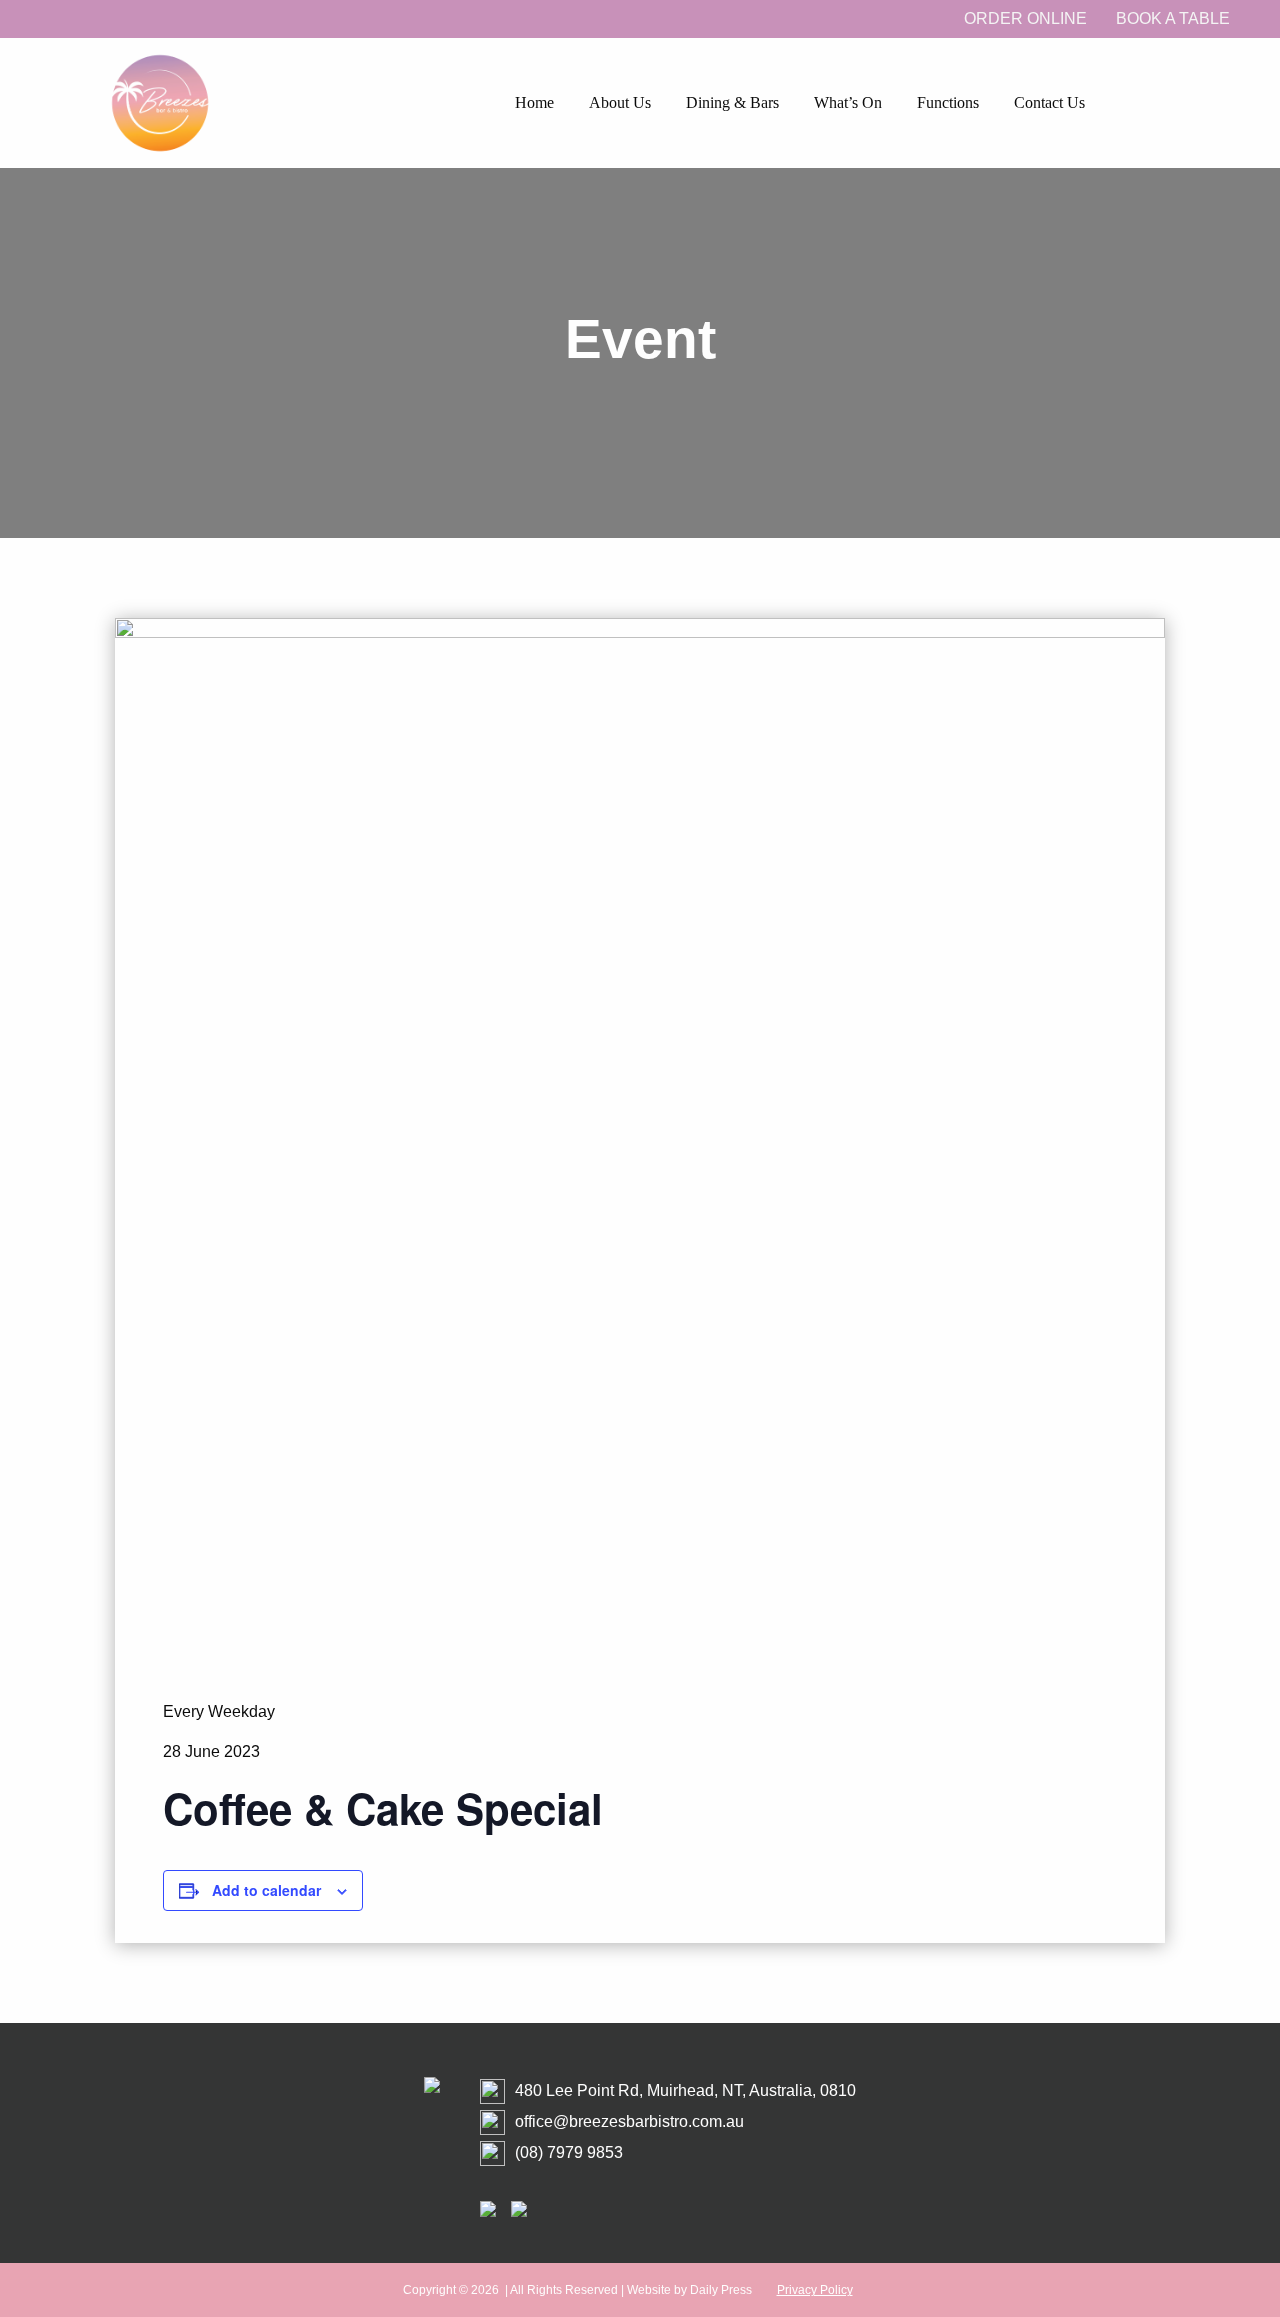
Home (534, 102)
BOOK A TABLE (1173, 18)
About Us (620, 102)
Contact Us (1049, 102)
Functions (948, 102)
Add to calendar (266, 1890)
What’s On (848, 102)
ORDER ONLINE (1025, 18)
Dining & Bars (732, 102)
